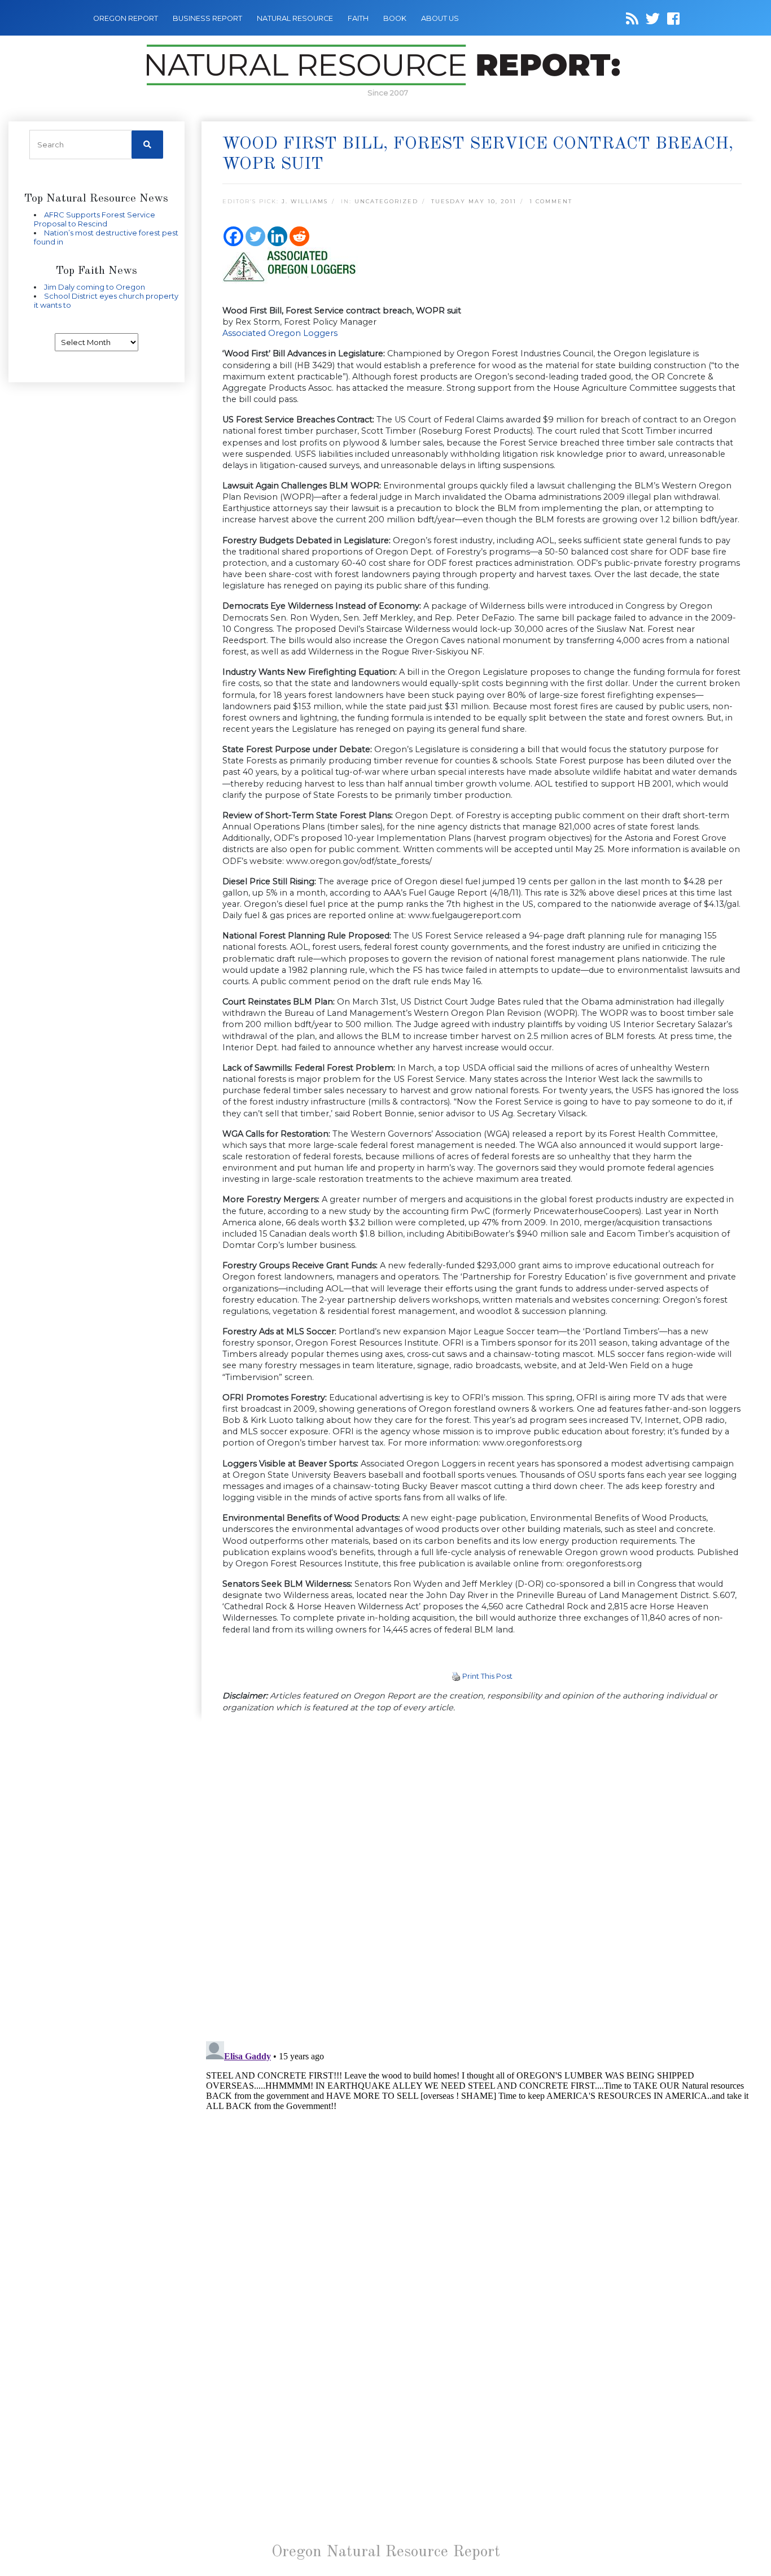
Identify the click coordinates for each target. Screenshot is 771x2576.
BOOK (395, 18)
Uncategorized (386, 201)
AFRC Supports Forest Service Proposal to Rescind (95, 219)
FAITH (358, 18)
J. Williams (305, 201)
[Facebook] (233, 236)
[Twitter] (255, 236)
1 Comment (551, 201)
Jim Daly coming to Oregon (95, 287)
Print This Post (487, 1676)
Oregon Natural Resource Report (386, 2552)
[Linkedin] (277, 236)
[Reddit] (299, 236)
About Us (440, 18)
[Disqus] (482, 1878)
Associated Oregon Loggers (280, 333)
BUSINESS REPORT (207, 18)
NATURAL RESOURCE (295, 18)
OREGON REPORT (126, 18)
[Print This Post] (456, 1676)
